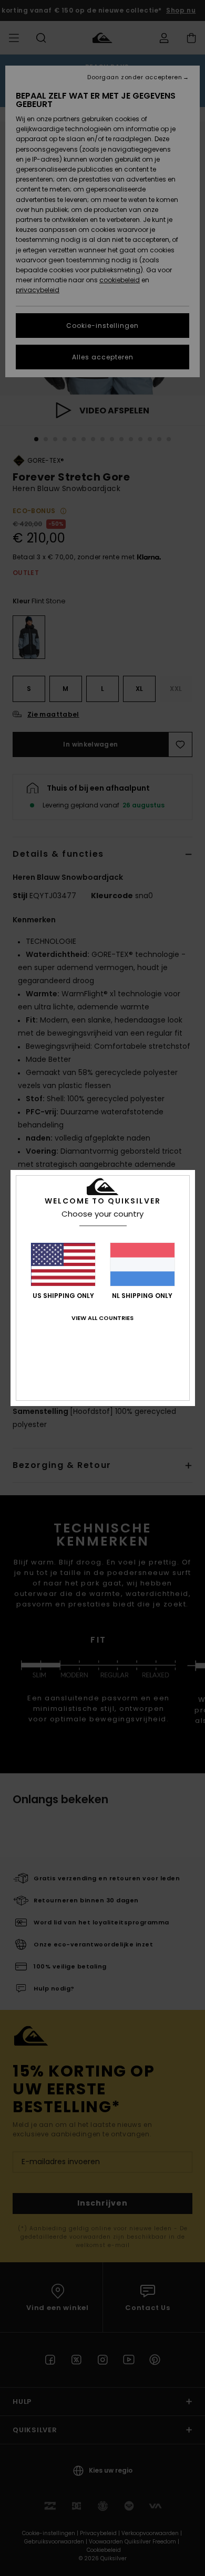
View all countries (102, 1318)
